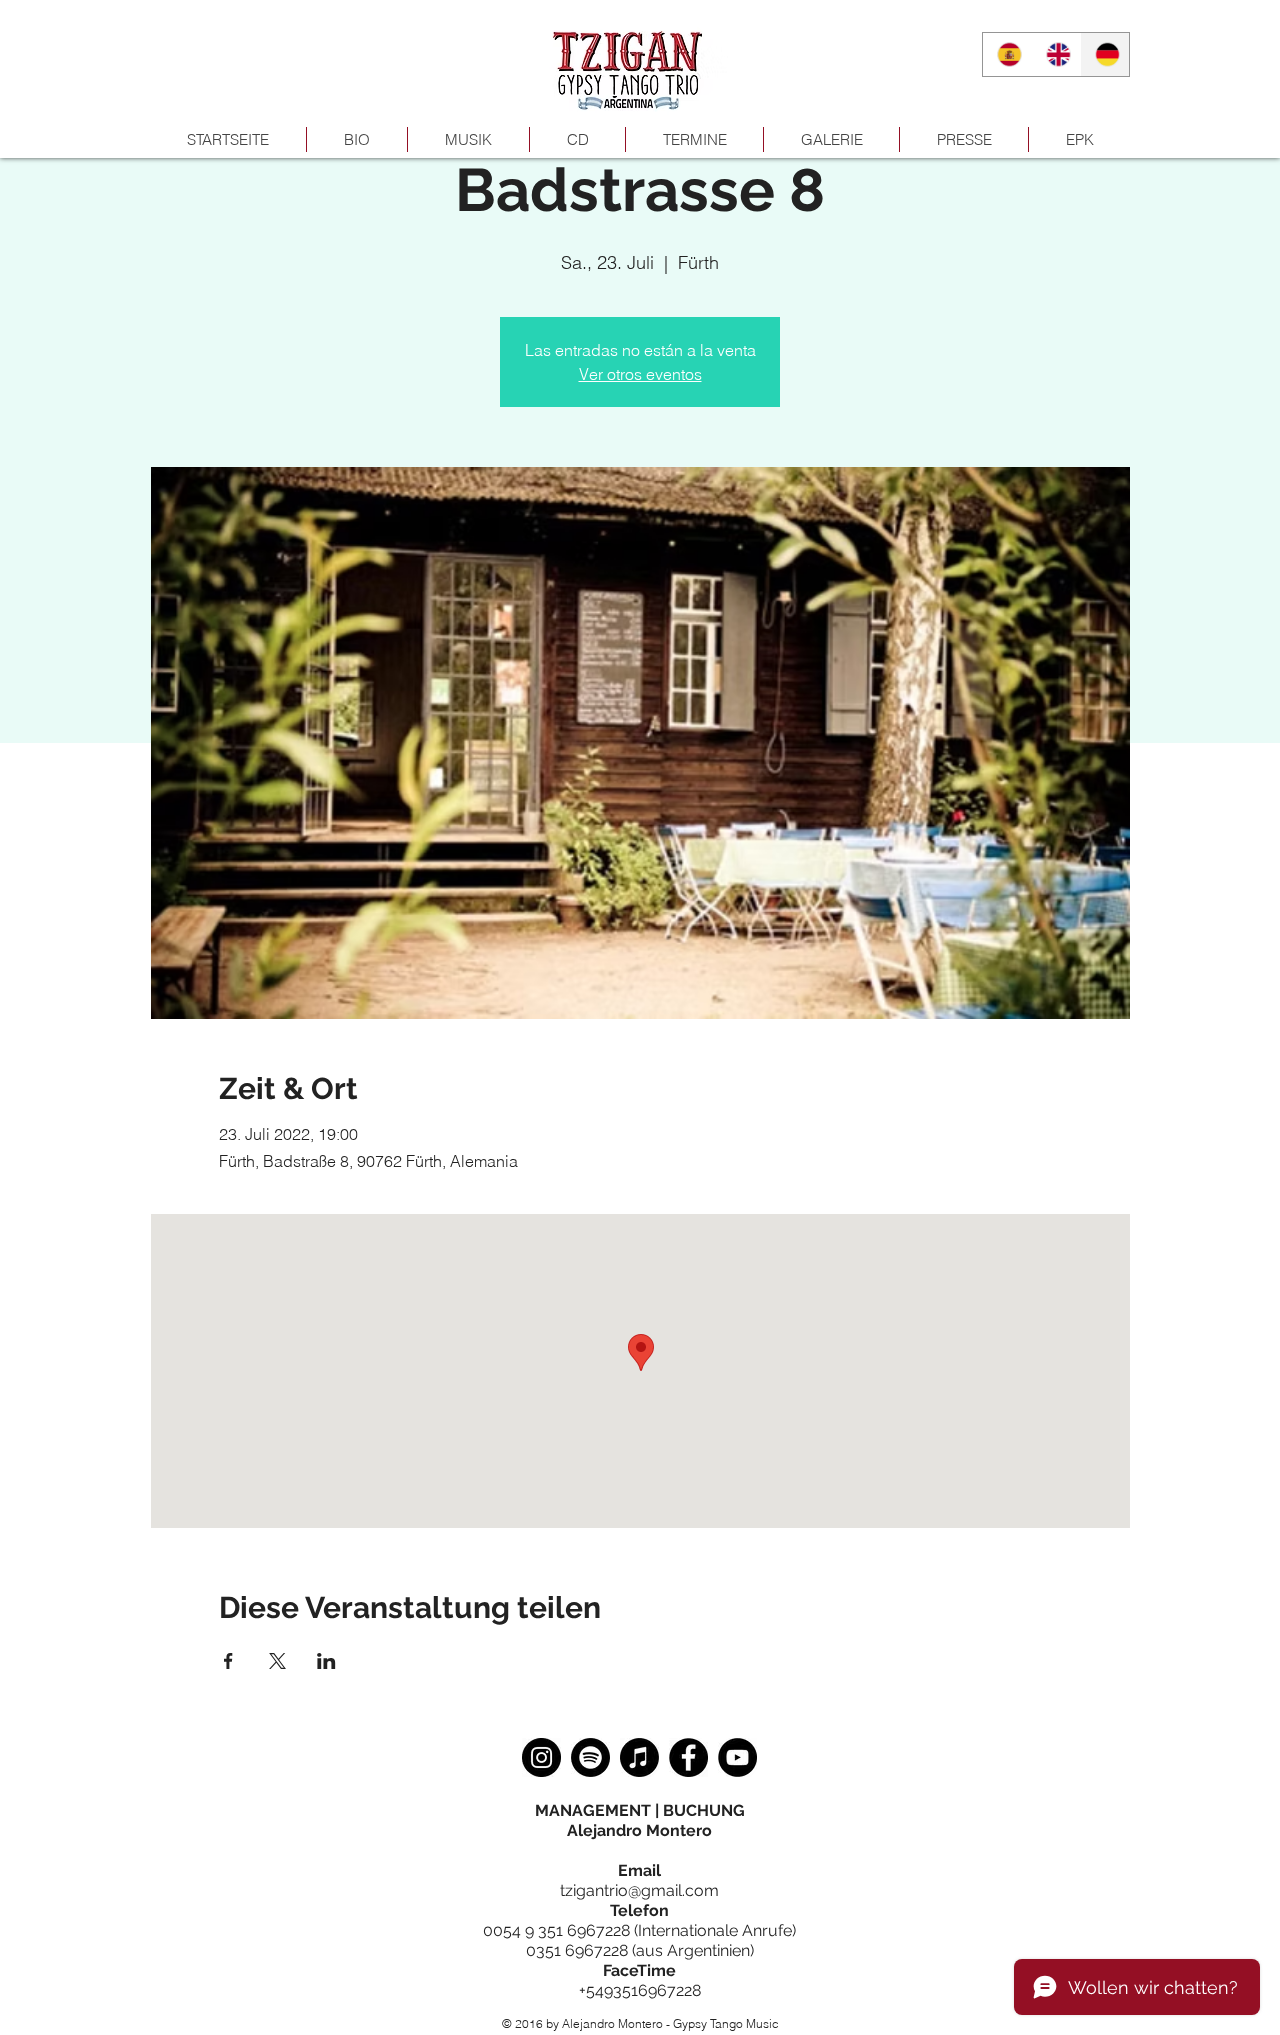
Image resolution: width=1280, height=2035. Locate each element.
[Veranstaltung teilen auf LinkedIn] (326, 1661)
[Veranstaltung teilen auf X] (277, 1661)
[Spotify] (590, 1757)
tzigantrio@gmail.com (639, 1890)
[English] (1055, 54)
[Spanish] (1007, 54)
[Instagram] (541, 1757)
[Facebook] (688, 1757)
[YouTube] (737, 1757)
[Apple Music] (639, 1757)
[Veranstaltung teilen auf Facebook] (228, 1661)
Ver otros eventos (640, 374)
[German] (1104, 54)
